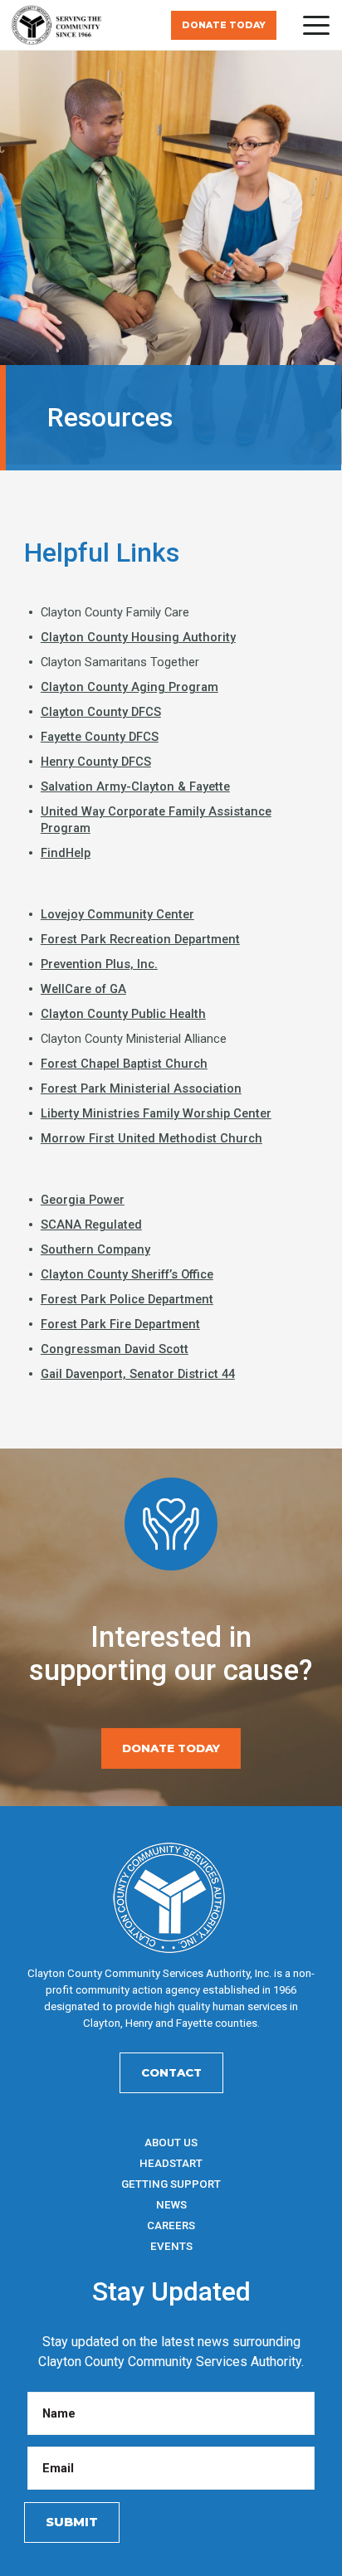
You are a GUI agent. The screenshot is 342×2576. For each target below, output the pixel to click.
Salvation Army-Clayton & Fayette (135, 786)
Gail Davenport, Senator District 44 (138, 1374)
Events (171, 2246)
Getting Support (171, 2184)
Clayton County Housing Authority (138, 637)
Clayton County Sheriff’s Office (127, 1274)
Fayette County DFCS (100, 737)
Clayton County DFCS (101, 712)
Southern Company (95, 1249)
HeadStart (171, 2163)
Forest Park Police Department (127, 1299)
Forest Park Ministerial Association (141, 1088)
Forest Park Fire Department (120, 1324)
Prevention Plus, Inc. (99, 964)
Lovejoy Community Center (117, 914)
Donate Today (224, 25)
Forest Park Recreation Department (140, 939)
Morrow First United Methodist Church (151, 1138)
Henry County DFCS (96, 762)
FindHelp (66, 853)
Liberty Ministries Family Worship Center (156, 1113)
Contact (171, 2072)
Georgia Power (83, 1200)
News (171, 2205)
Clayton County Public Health (123, 1014)
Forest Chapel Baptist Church (124, 1064)
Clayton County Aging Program (129, 687)
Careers (171, 2225)
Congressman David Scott (115, 1349)
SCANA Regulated (91, 1225)
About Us (171, 2143)
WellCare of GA (83, 989)
